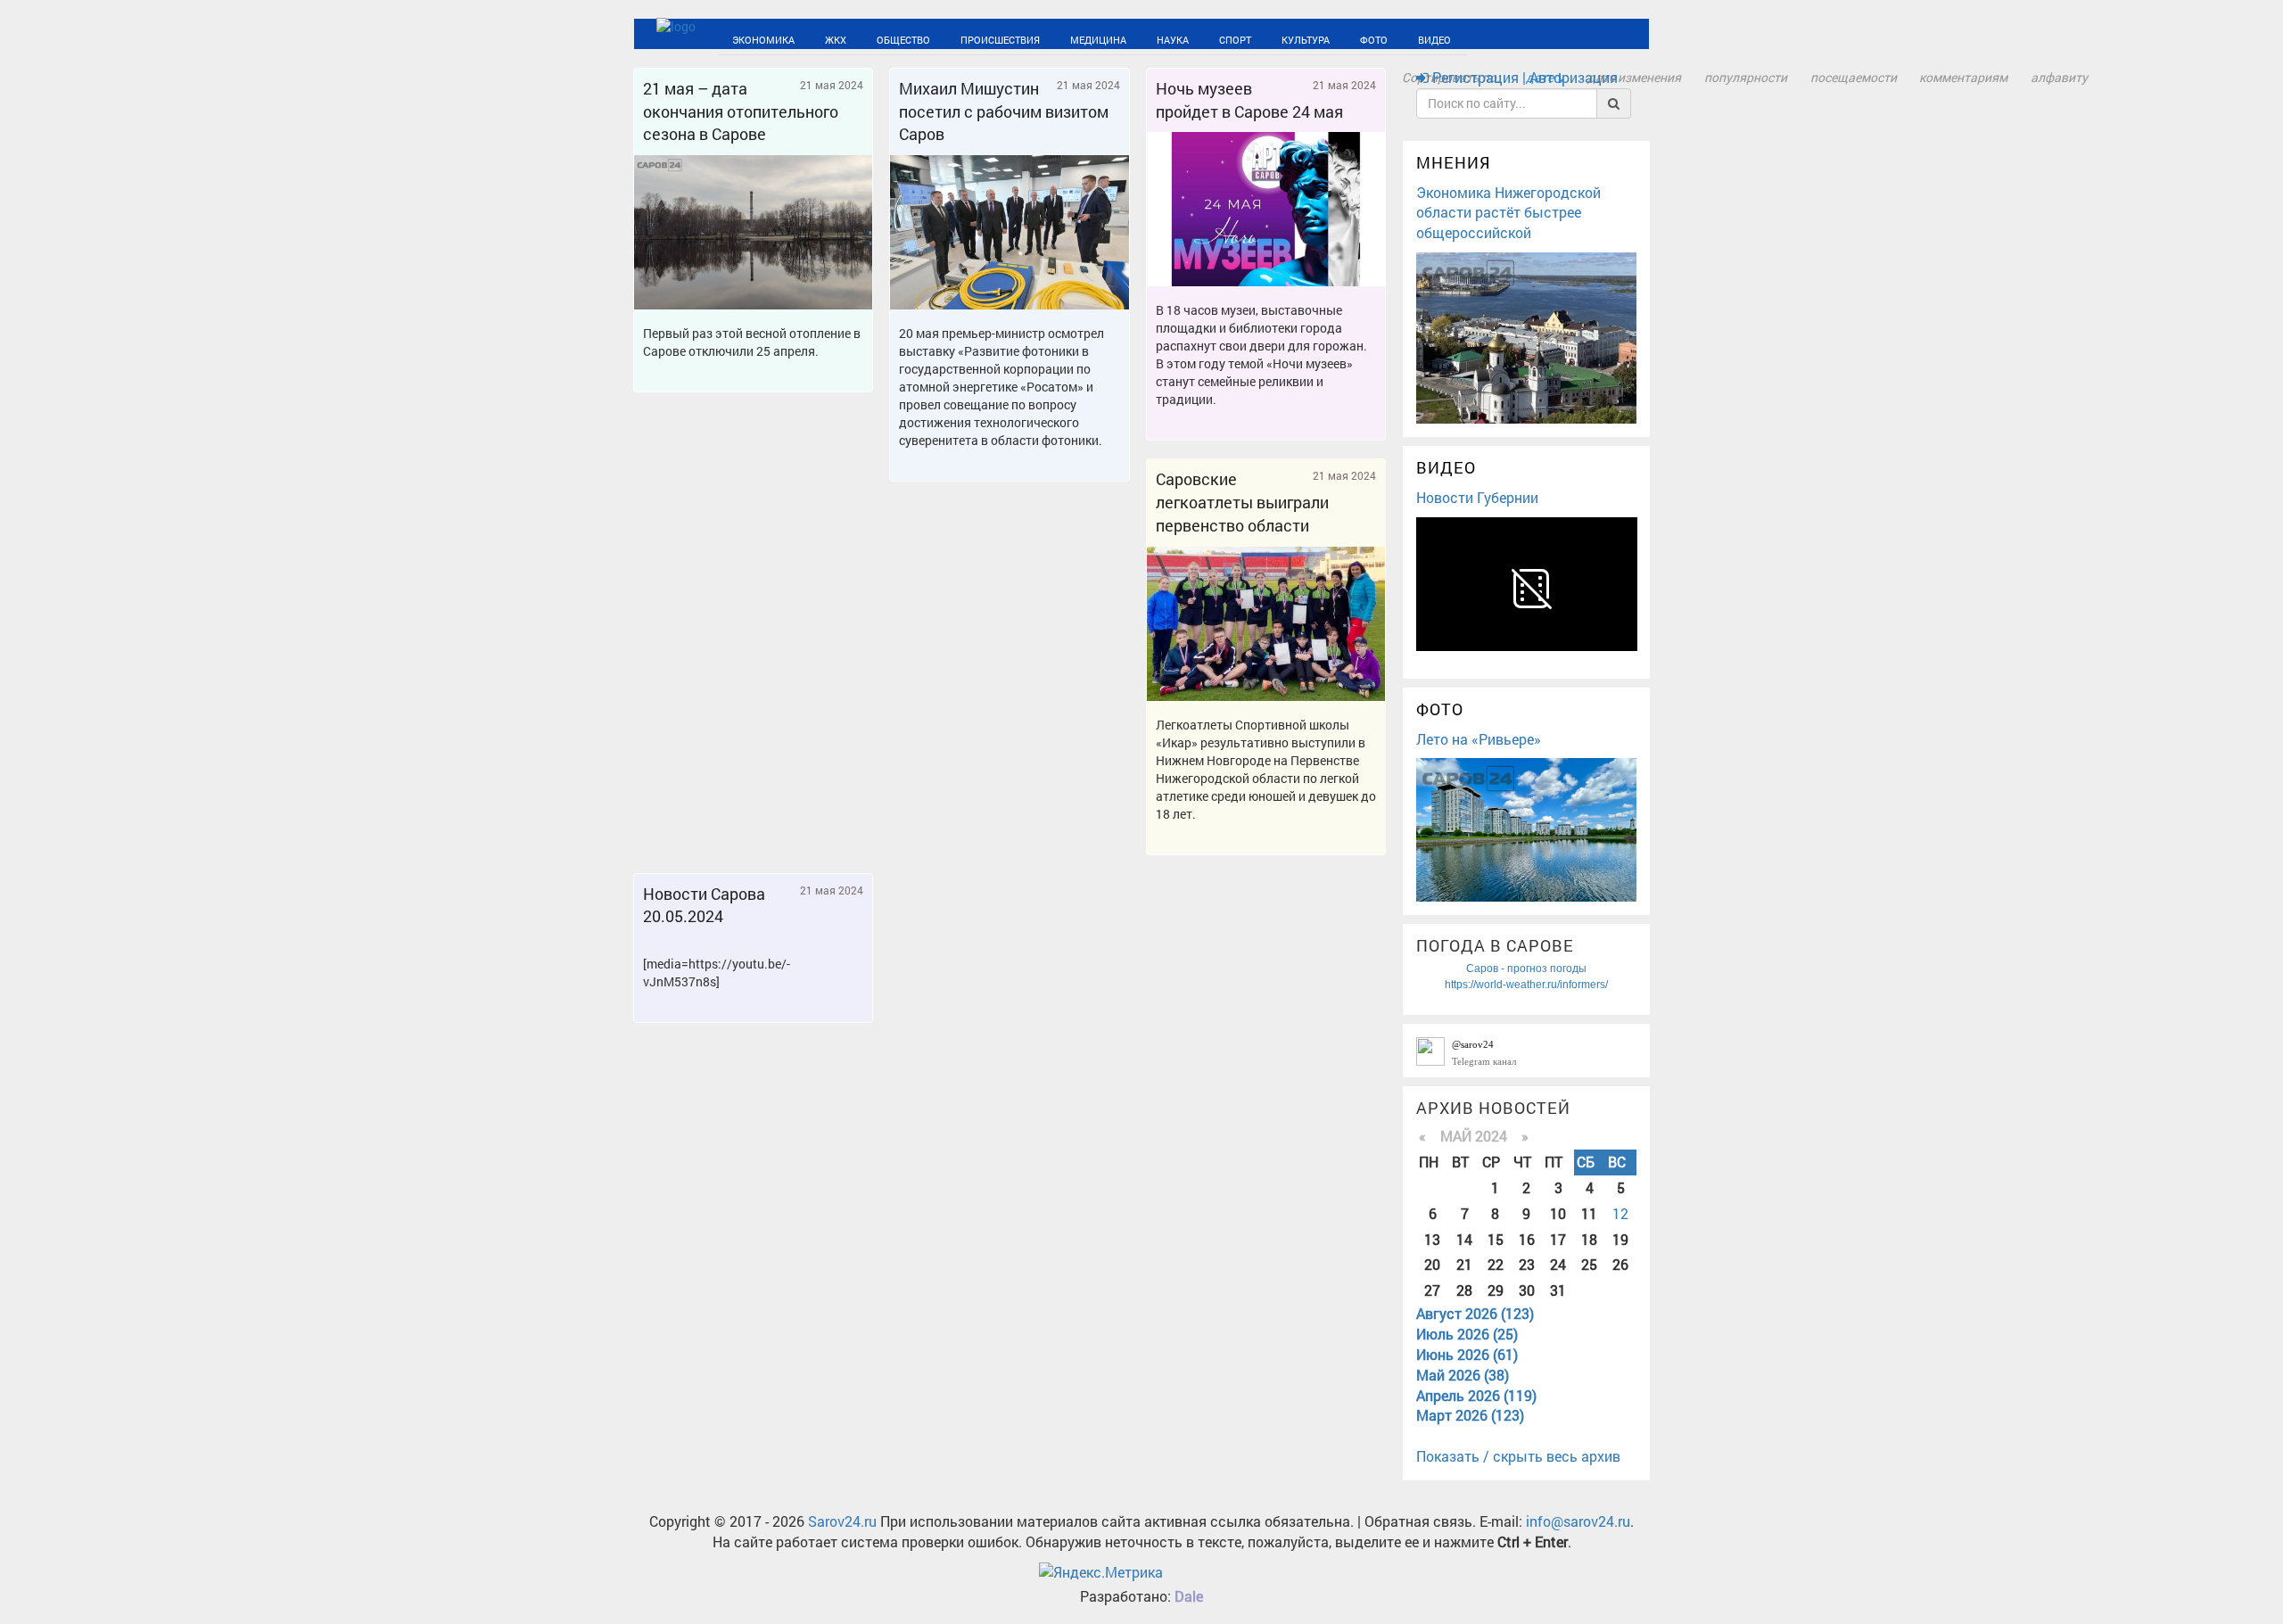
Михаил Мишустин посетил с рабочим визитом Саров (1004, 111)
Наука (1069, 38)
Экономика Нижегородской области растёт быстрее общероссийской (1508, 213)
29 (1496, 1290)
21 (1464, 1264)
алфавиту (2059, 77)
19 (1620, 1239)
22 (1496, 1264)
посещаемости (1854, 77)
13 (1432, 1239)
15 (1496, 1239)
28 (1464, 1290)
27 (1432, 1290)
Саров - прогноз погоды (1526, 969)
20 (1432, 1264)
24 (1558, 1264)
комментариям (1963, 77)
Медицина (1012, 38)
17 (1558, 1239)
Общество (860, 38)
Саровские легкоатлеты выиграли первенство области (1242, 502)
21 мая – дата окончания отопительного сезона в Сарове (741, 111)
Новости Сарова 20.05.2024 (704, 905)
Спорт (1117, 38)
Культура (1172, 38)
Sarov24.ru (842, 1521)
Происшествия (935, 38)
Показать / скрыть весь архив (1518, 1456)
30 (1527, 1290)
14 (1464, 1239)
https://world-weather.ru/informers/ (1526, 985)
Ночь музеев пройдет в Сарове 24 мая (1249, 100)
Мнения (1454, 162)
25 (1589, 1264)
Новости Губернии (1477, 497)
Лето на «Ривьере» (1479, 739)
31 (1558, 1290)
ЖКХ (808, 38)
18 (1589, 1239)
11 (1589, 1213)
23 (1527, 1264)
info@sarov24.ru (1578, 1521)
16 (1527, 1239)
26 (1620, 1264)
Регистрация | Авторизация (1523, 77)
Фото (1224, 38)
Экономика (753, 38)
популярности (1746, 77)
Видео (1270, 38)
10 (1558, 1213)
